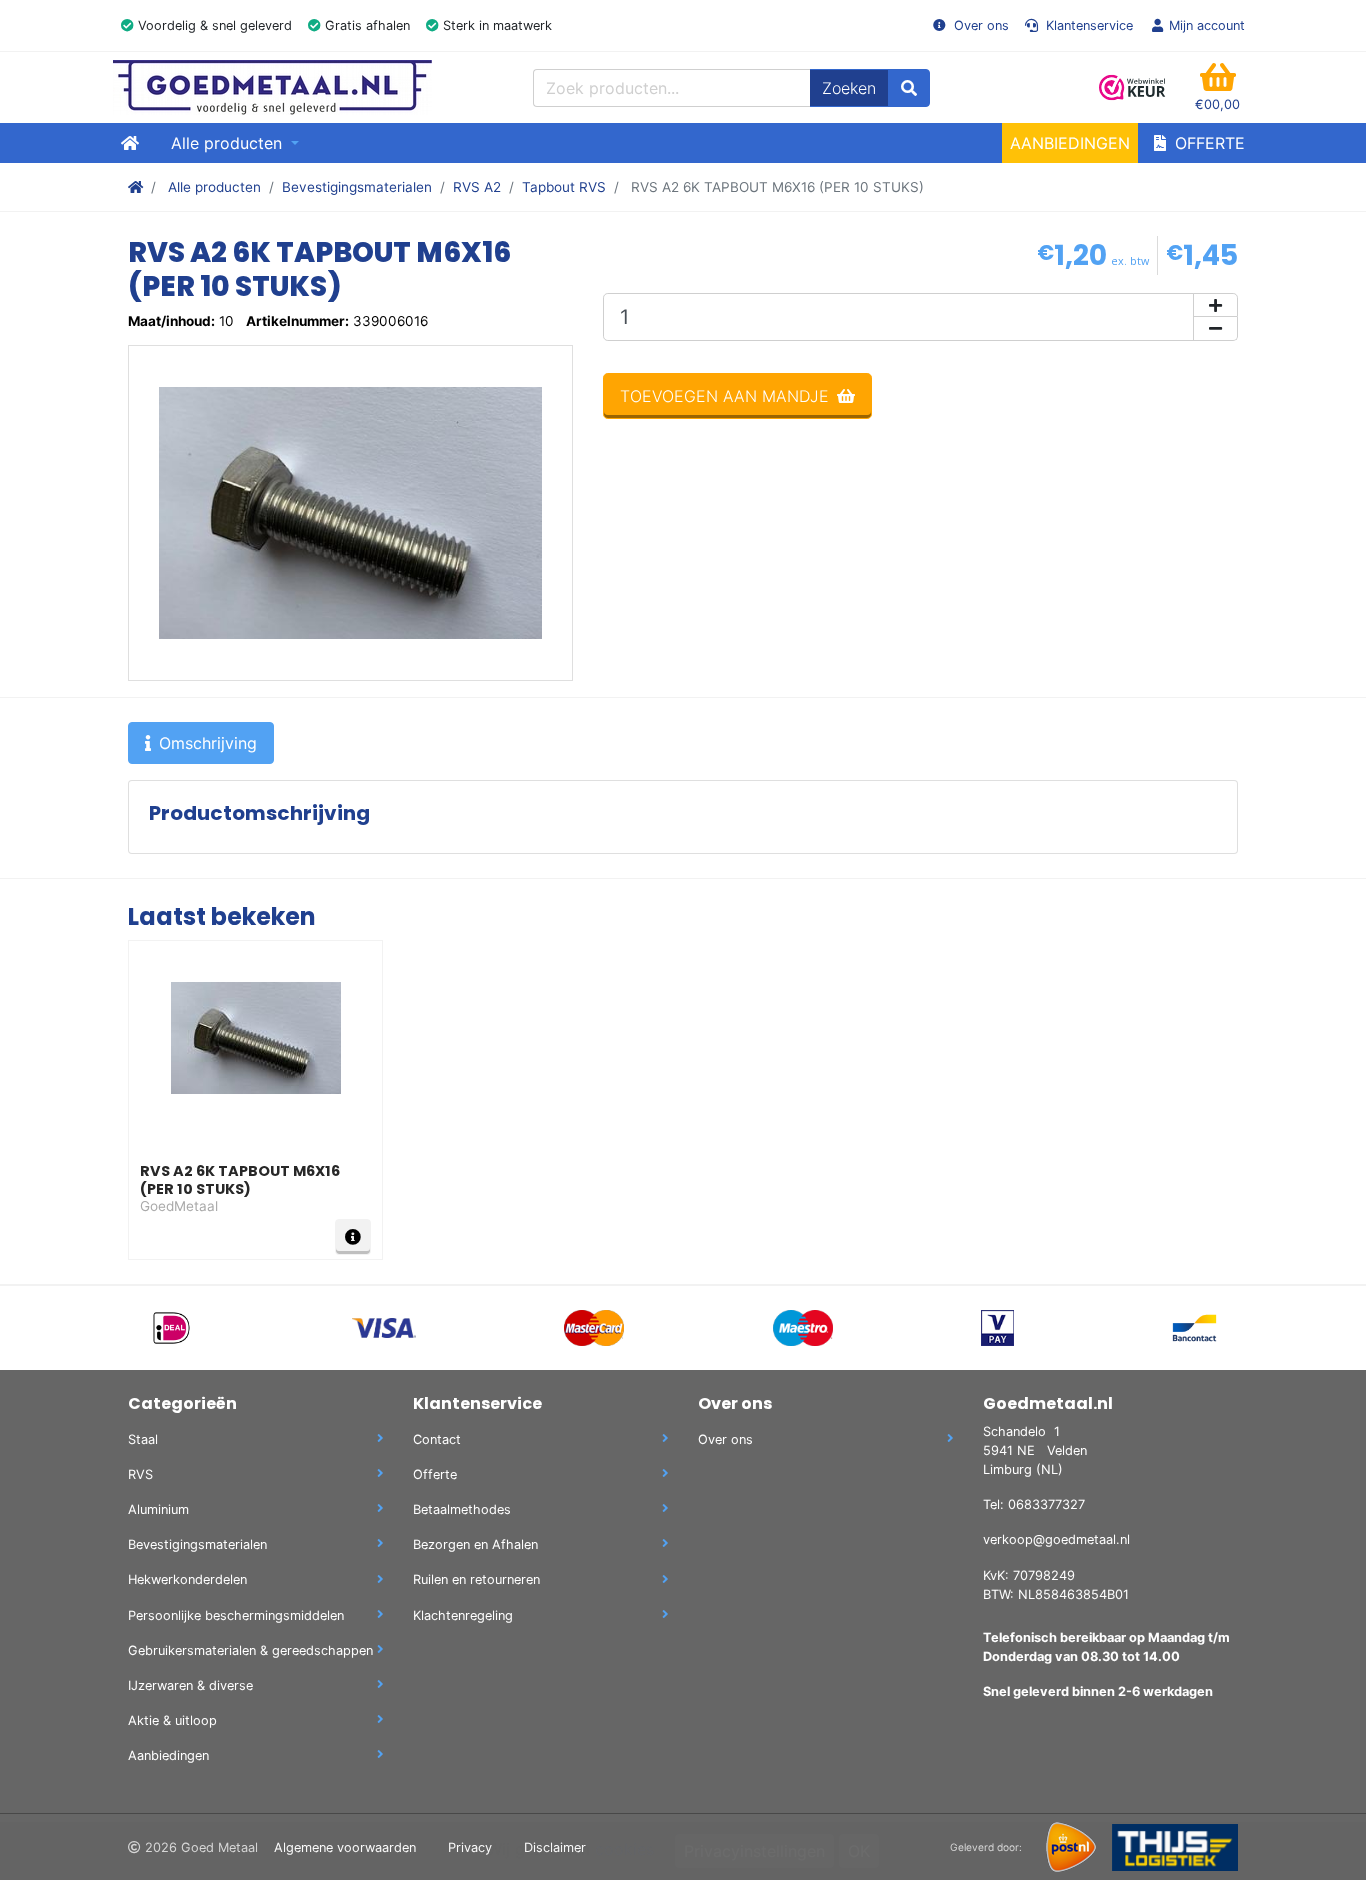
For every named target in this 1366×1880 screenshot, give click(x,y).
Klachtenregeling (463, 1615)
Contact (437, 1439)
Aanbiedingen (1070, 143)
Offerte (1207, 143)
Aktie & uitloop (172, 1720)
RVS (140, 1474)
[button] (1217, 87)
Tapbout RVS (564, 187)
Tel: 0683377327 (1034, 1504)
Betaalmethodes (462, 1509)
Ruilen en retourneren (476, 1579)
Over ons (979, 25)
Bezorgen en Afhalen (475, 1544)
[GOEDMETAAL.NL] (272, 87)
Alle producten (214, 187)
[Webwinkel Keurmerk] (1133, 87)
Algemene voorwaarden (345, 1847)
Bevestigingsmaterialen (357, 187)
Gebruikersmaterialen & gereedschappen (250, 1650)
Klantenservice (1087, 25)
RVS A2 (477, 187)
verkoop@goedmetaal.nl (1056, 1539)
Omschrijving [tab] (208, 743)
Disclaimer (555, 1847)
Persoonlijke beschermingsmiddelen (236, 1615)
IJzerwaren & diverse (190, 1685)
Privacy (470, 1847)
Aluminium (158, 1509)
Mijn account (1207, 25)
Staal (143, 1439)
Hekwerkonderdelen (187, 1579)
